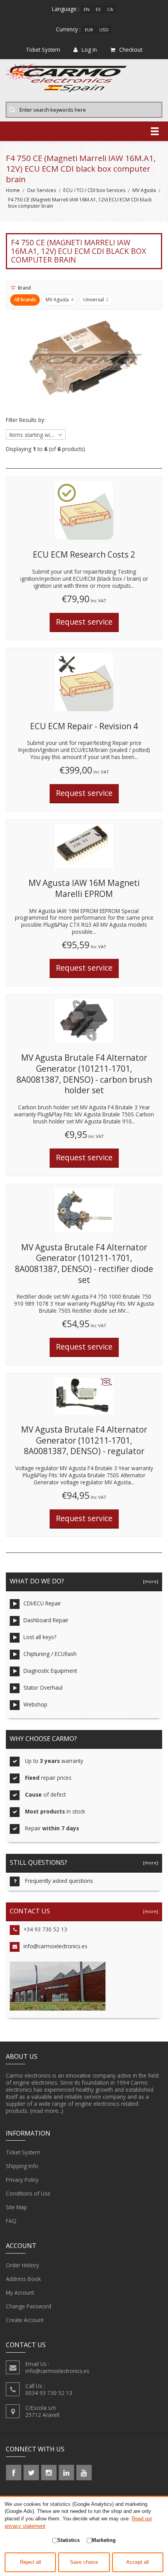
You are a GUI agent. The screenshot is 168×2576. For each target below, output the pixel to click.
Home (13, 190)
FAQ (11, 2221)
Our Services (41, 190)
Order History (22, 2265)
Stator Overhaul (43, 1687)
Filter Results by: (26, 420)
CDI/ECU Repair (42, 1603)
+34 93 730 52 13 (45, 1929)
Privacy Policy (22, 2180)
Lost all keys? (40, 1637)
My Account (20, 2292)
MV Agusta (144, 190)
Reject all (30, 2562)
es (98, 9)
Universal (96, 300)
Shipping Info (22, 2166)
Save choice (84, 2562)
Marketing (104, 2540)
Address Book (23, 2279)
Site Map (16, 2207)
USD (104, 30)
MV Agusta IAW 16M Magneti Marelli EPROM (84, 888)
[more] (149, 1581)
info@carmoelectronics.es (55, 1946)
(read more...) (47, 2111)
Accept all (138, 2562)
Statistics (69, 2540)
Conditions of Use (28, 2193)
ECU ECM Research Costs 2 (84, 554)
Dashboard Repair (46, 1620)
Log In (89, 50)
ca (110, 9)
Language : (66, 9)
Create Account (25, 2320)
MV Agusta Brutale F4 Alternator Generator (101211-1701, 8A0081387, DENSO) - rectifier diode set (84, 1264)
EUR (89, 30)
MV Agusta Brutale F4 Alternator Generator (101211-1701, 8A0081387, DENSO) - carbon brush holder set (84, 1074)
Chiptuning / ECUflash (50, 1654)
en (87, 9)
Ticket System (23, 2152)
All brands (25, 300)
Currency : (68, 29)
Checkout (131, 50)
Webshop (35, 1704)
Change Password (29, 2306)
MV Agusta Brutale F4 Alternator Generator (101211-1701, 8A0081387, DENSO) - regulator (84, 1440)
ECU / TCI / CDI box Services (94, 190)
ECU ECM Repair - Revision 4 (84, 726)
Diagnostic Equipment (50, 1671)
